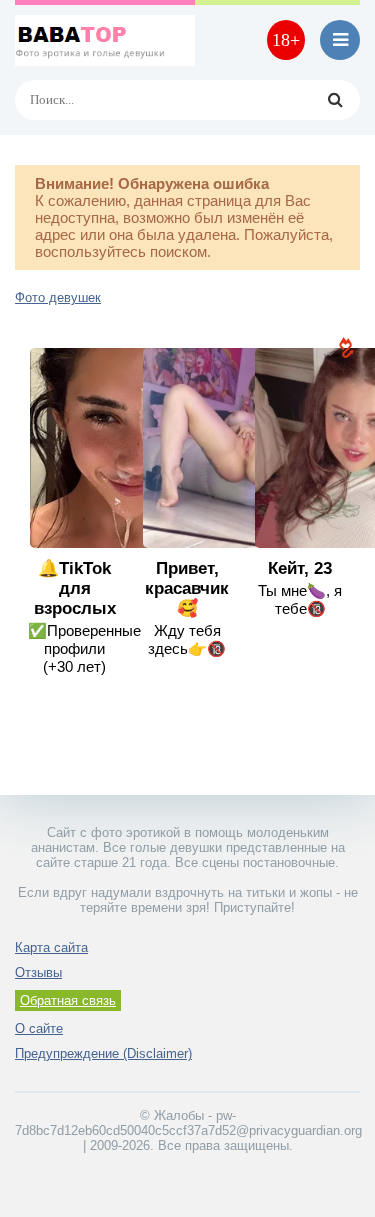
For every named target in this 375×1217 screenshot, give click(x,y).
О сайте (39, 1028)
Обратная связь (68, 1000)
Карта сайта (51, 947)
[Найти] (335, 100)
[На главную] (105, 40)
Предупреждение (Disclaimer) (103, 1053)
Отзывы (38, 972)
